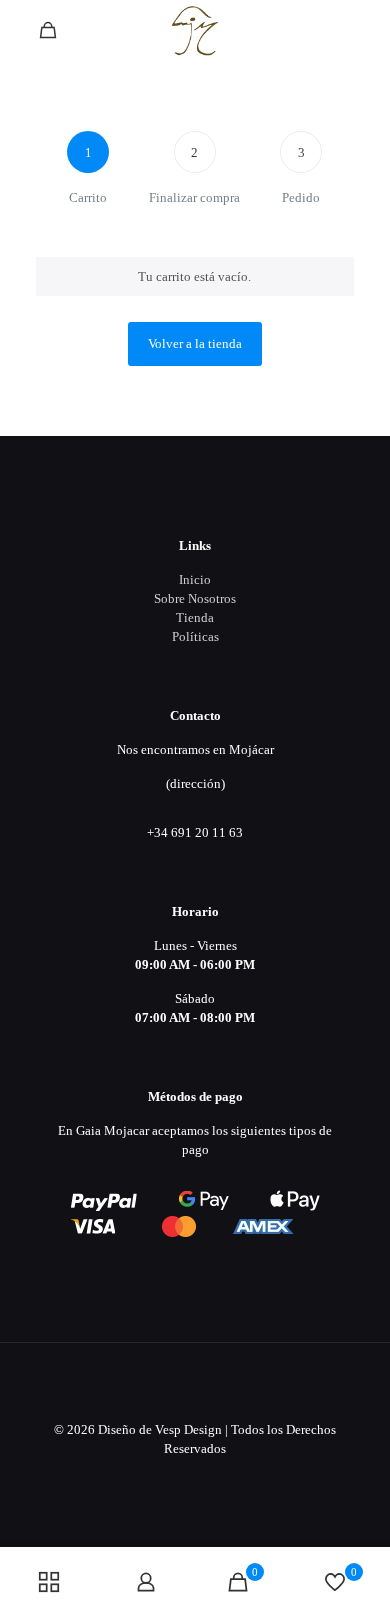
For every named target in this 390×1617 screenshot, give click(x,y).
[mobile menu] (363, 30)
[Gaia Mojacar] (195, 30)
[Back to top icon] (195, 1384)
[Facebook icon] (195, 1477)
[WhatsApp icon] (174, 1477)
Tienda (195, 617)
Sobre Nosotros (195, 598)
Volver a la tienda (195, 343)
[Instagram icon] (216, 1477)
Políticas (195, 636)
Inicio (195, 579)
